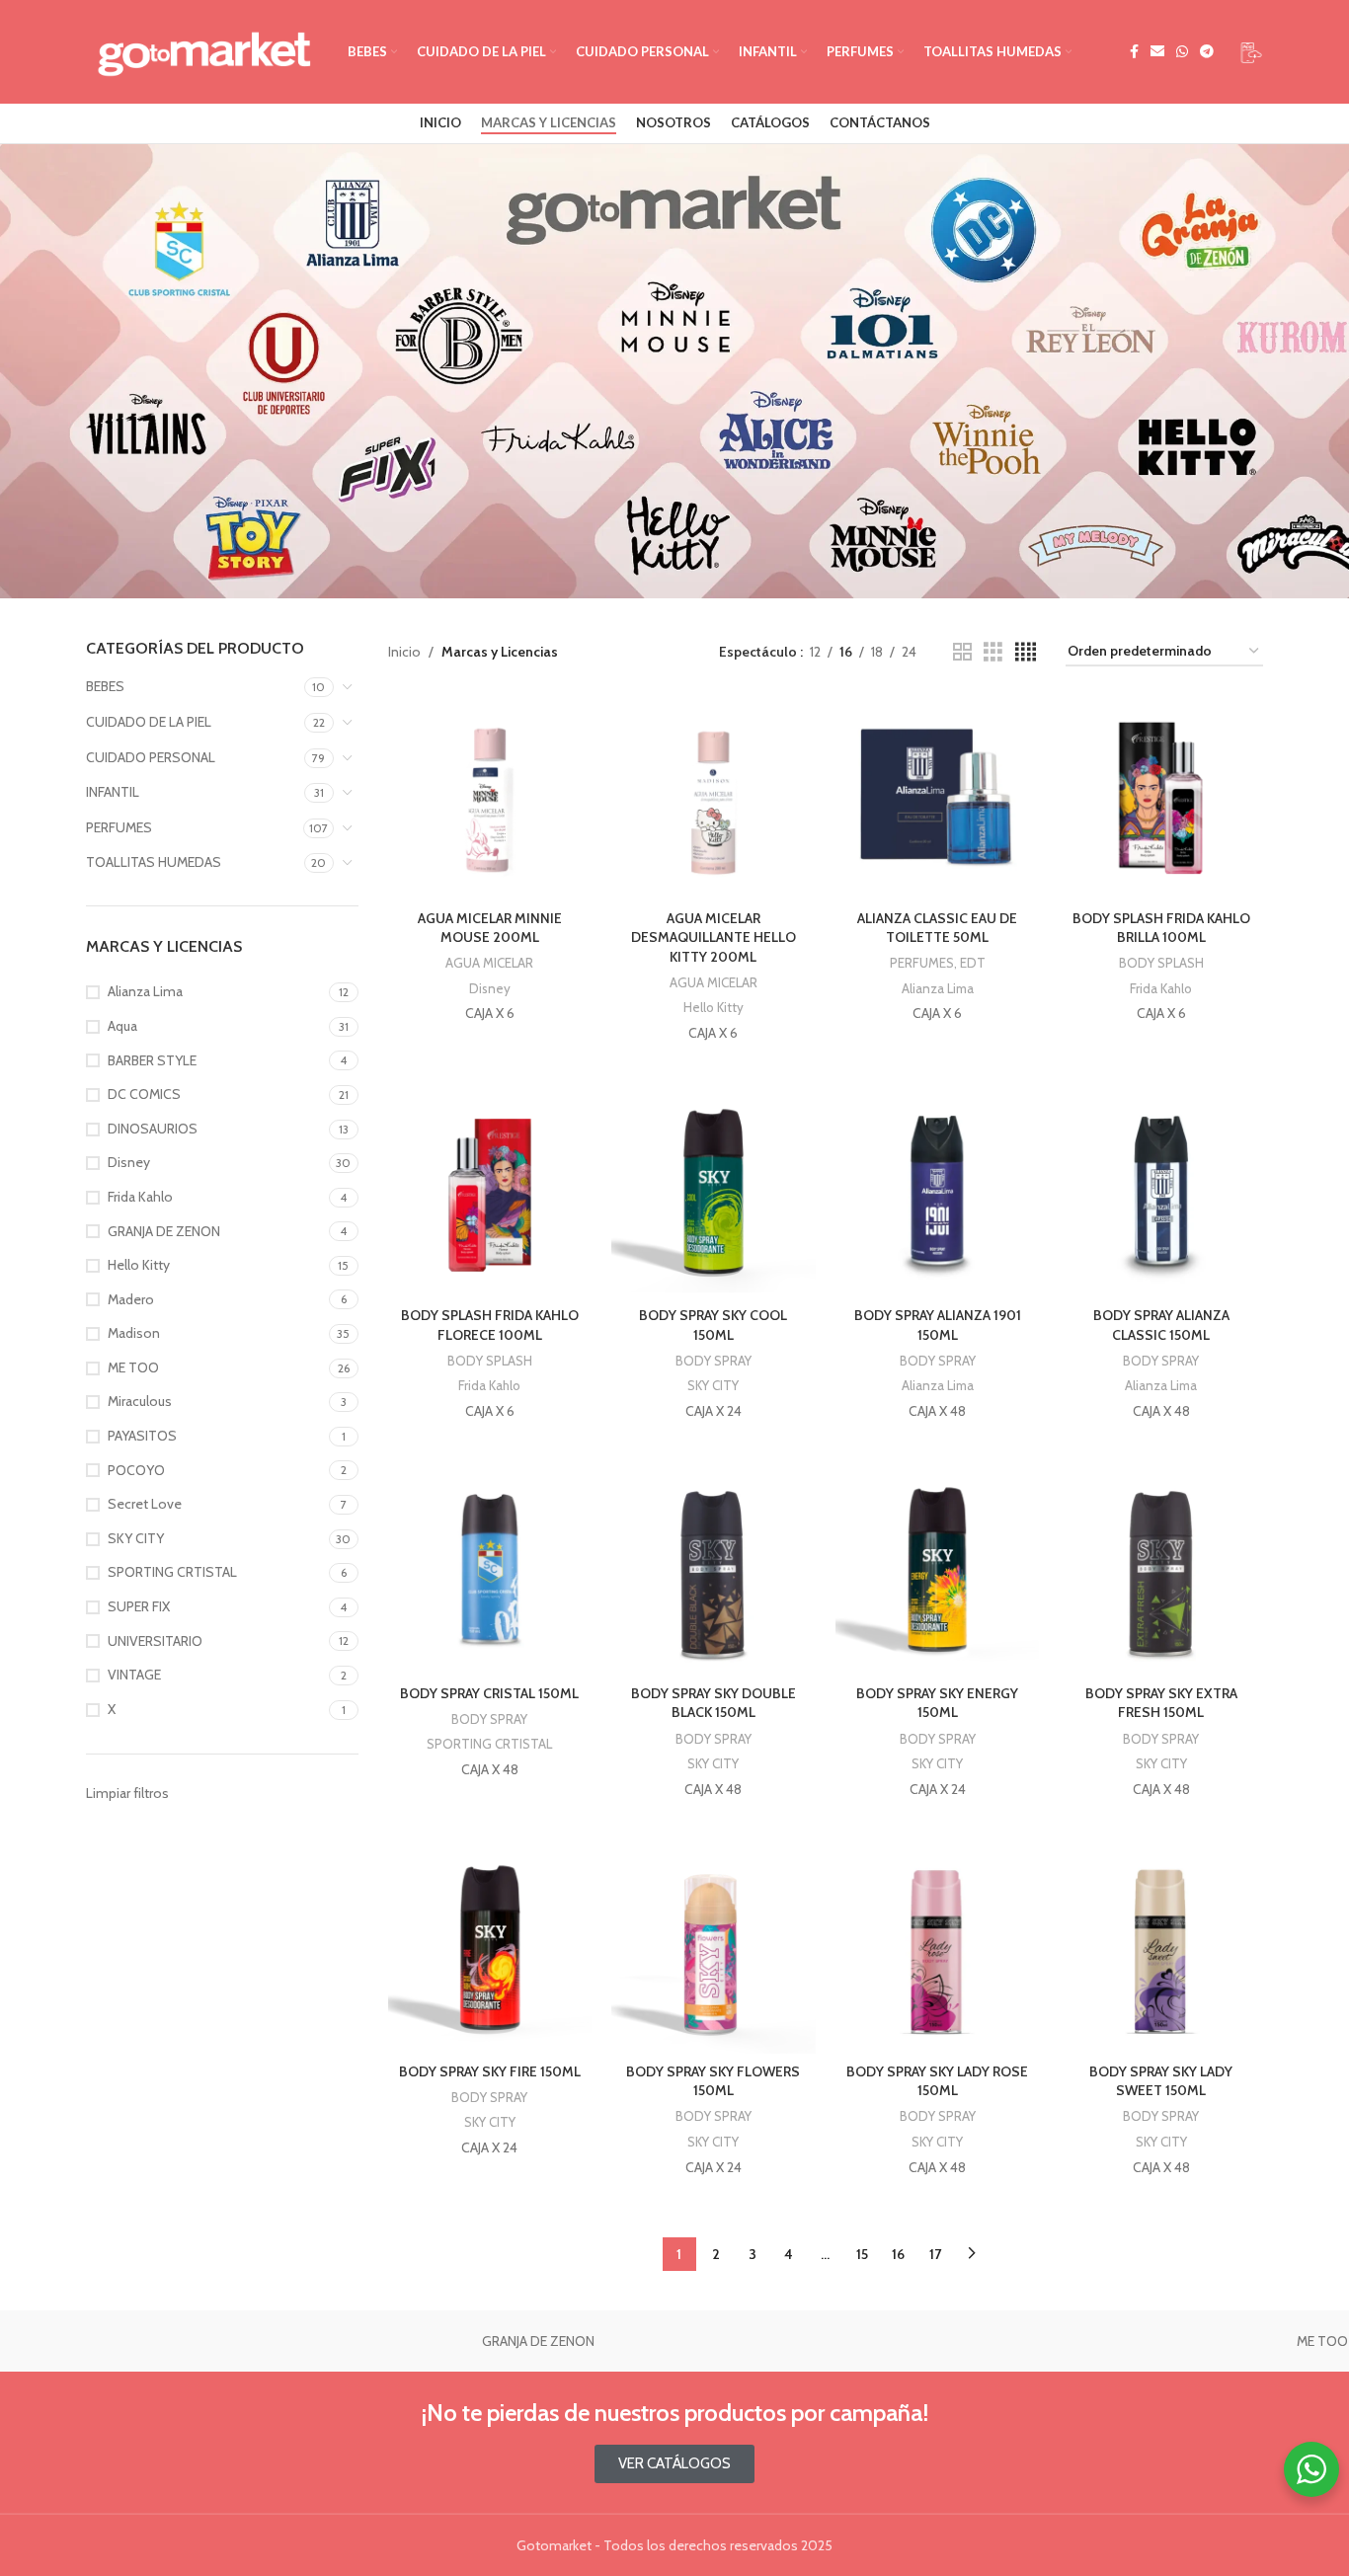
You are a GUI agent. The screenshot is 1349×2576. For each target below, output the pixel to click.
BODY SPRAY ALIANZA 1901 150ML (938, 1325)
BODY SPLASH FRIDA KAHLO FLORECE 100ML (490, 1325)
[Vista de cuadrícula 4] (1026, 652)
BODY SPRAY (714, 1361)
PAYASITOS (538, 2341)
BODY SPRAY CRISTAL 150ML (489, 1693)
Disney (490, 988)
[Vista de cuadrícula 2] (962, 652)
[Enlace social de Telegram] (1207, 52)
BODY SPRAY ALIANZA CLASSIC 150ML (1161, 1325)
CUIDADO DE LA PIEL (149, 722)
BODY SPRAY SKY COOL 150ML (713, 1325)
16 (898, 2254)
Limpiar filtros (127, 1793)
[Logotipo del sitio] (207, 52)
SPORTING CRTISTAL (489, 1744)
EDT (973, 963)
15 (862, 2254)
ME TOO (145, 2341)
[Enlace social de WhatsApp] (1182, 52)
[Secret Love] (931, 2341)
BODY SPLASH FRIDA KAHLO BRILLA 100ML (1161, 928)
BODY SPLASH (1161, 963)
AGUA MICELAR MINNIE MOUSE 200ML (490, 928)
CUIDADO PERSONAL (151, 757)
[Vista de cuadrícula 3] (993, 652)
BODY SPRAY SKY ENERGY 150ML (937, 1703)
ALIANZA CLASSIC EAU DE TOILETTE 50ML (937, 928)
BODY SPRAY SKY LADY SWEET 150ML (1161, 2081)
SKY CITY (713, 1385)
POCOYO (734, 2341)
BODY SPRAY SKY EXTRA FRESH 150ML (1161, 1703)
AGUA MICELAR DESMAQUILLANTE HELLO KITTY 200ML (714, 937)
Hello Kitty (714, 1007)
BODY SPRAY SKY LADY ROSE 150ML (937, 2081)
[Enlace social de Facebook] (1134, 52)
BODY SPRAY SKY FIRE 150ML (490, 2071)
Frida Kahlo (1161, 988)
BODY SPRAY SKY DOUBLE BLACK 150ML (714, 1703)
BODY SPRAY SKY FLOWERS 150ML (713, 2081)
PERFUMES (119, 827)
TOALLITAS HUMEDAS (154, 862)
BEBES (105, 686)
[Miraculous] (342, 2341)
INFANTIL (113, 792)
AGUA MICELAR (489, 963)
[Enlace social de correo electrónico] (1157, 52)
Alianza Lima (938, 988)
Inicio (404, 652)
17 (935, 2254)
